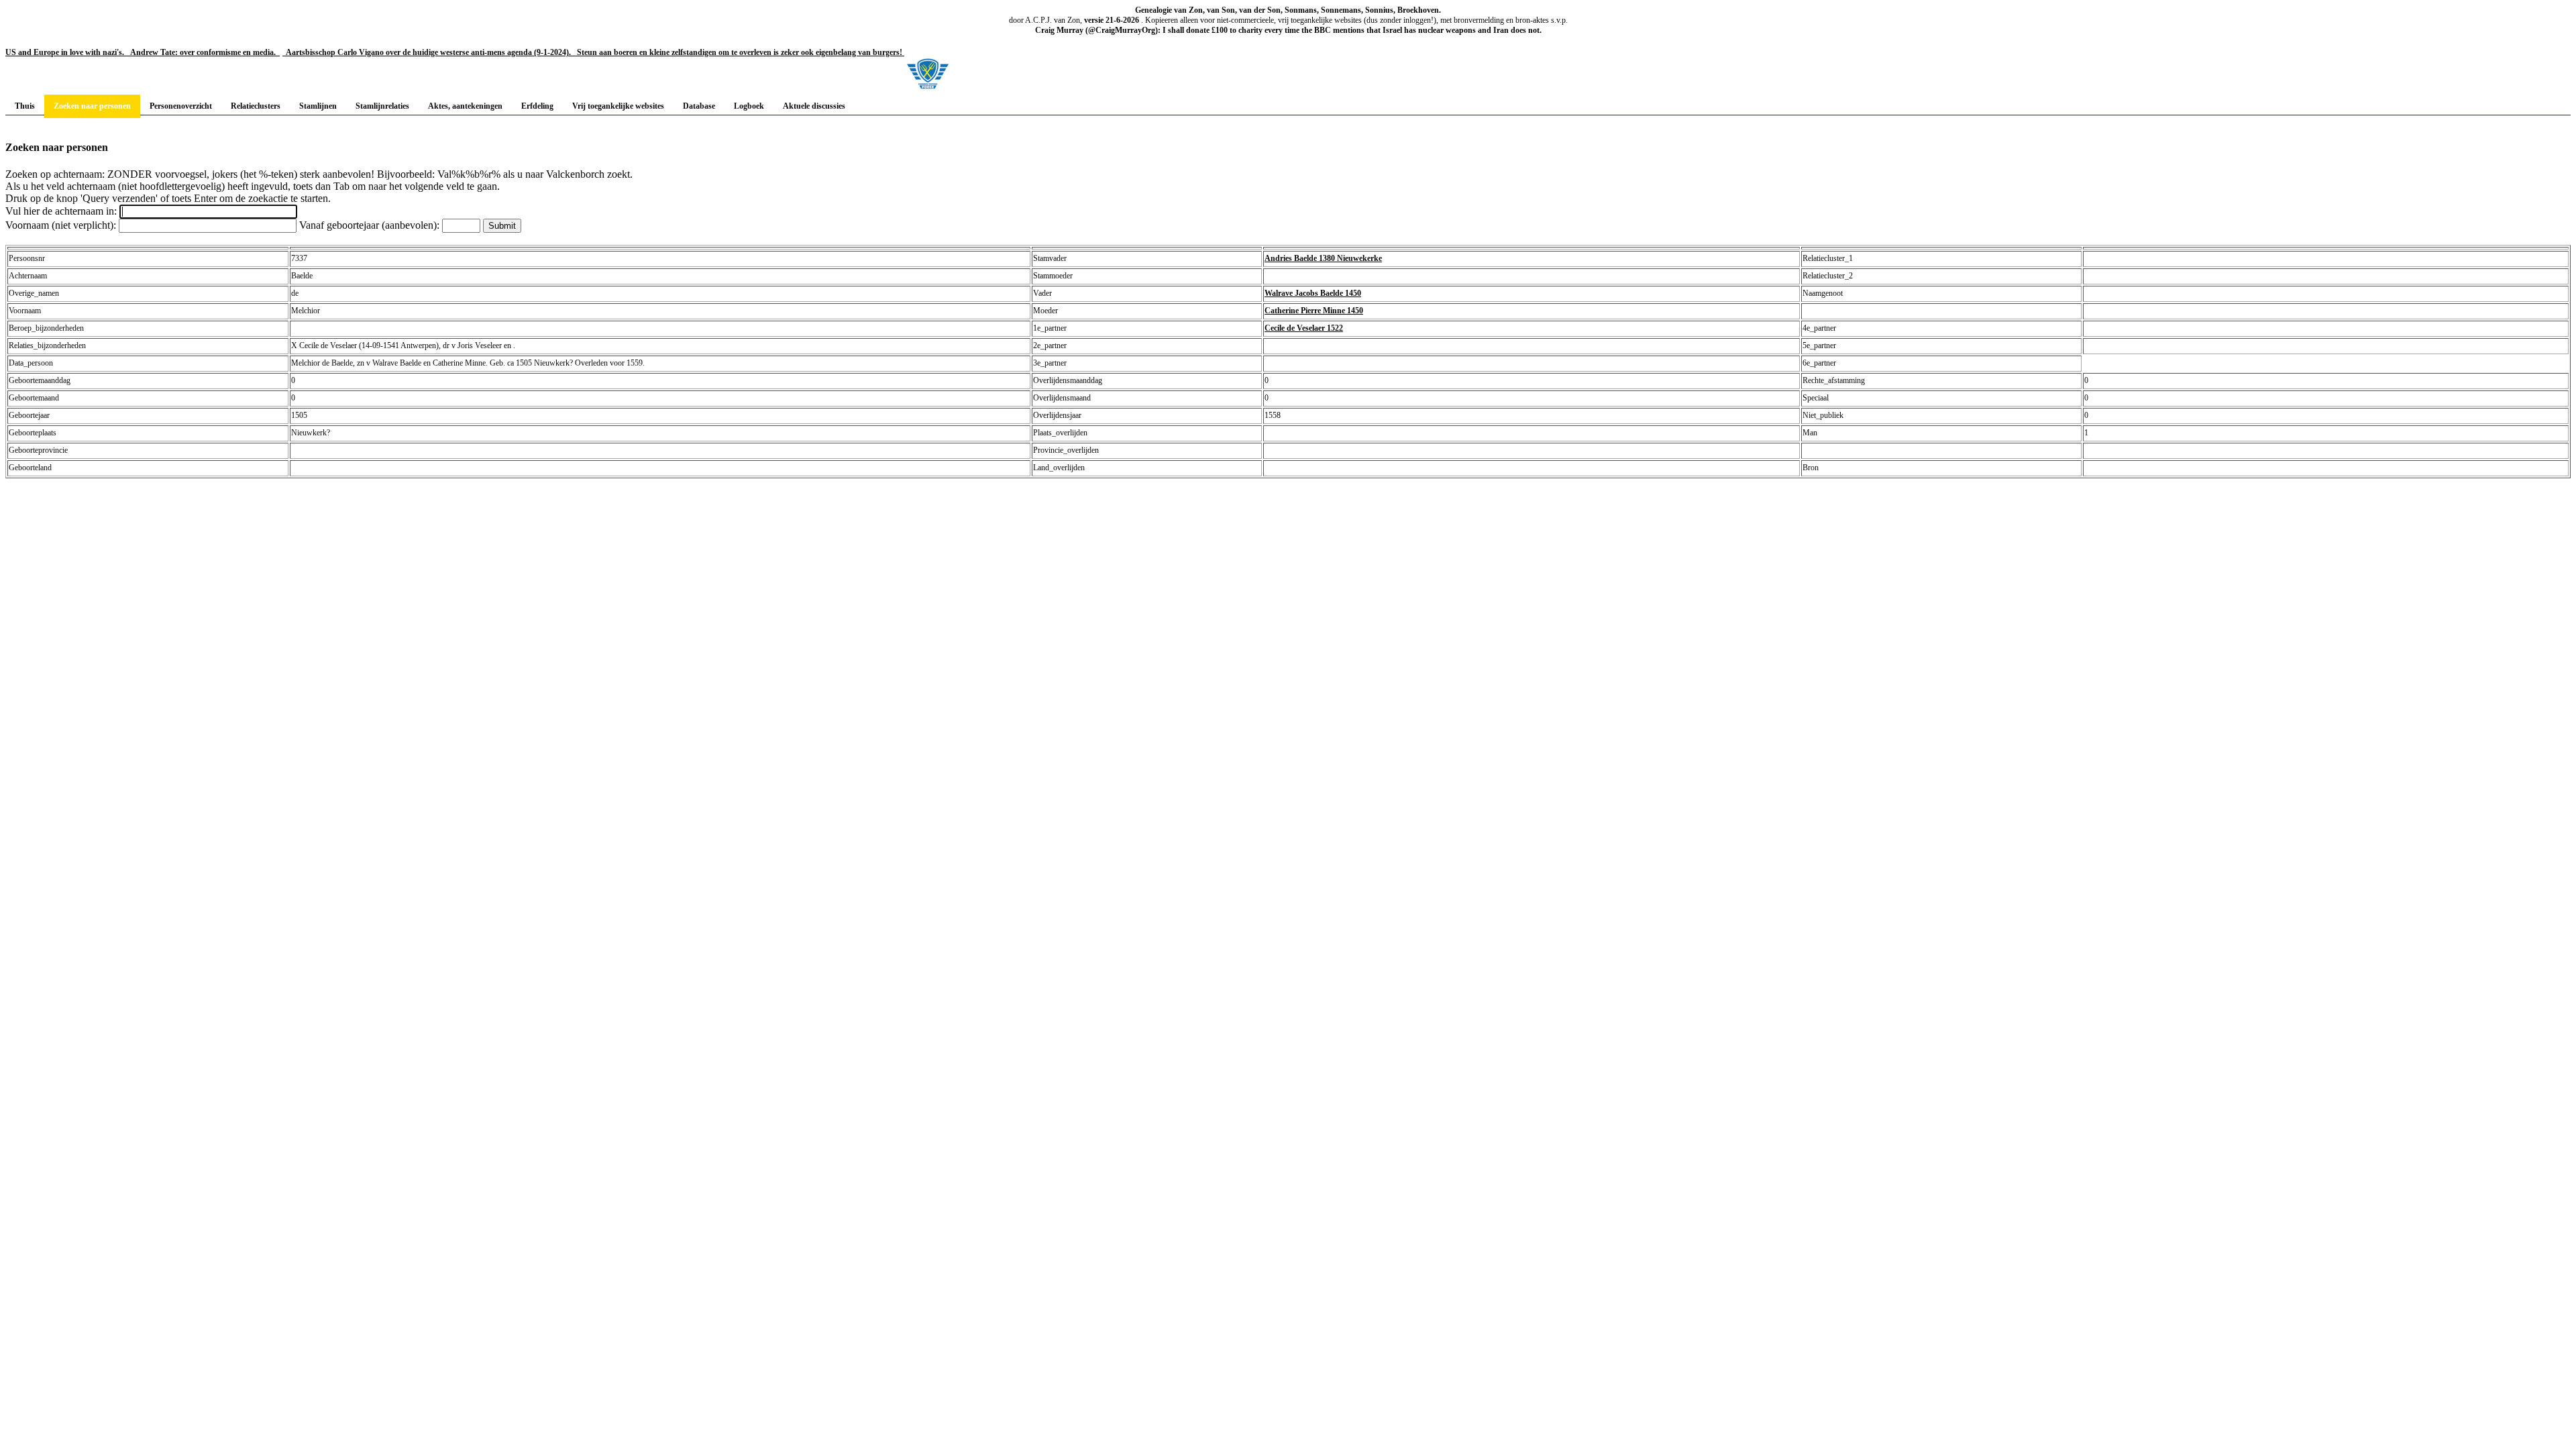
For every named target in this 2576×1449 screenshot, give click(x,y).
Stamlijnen (318, 106)
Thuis (25, 106)
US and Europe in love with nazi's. (65, 52)
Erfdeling (537, 106)
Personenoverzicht (181, 106)
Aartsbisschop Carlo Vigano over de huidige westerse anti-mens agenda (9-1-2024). (428, 52)
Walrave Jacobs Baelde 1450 (1313, 293)
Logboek (749, 106)
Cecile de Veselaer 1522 (1304, 328)
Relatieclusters (256, 106)
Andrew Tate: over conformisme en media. (202, 52)
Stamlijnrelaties (382, 106)
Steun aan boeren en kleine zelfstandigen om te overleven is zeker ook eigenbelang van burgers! (739, 52)
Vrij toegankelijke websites (618, 106)
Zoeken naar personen (92, 106)
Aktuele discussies (814, 106)
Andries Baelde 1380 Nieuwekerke (1323, 258)
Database (699, 106)
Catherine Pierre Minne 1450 (1314, 311)
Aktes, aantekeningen (465, 106)
